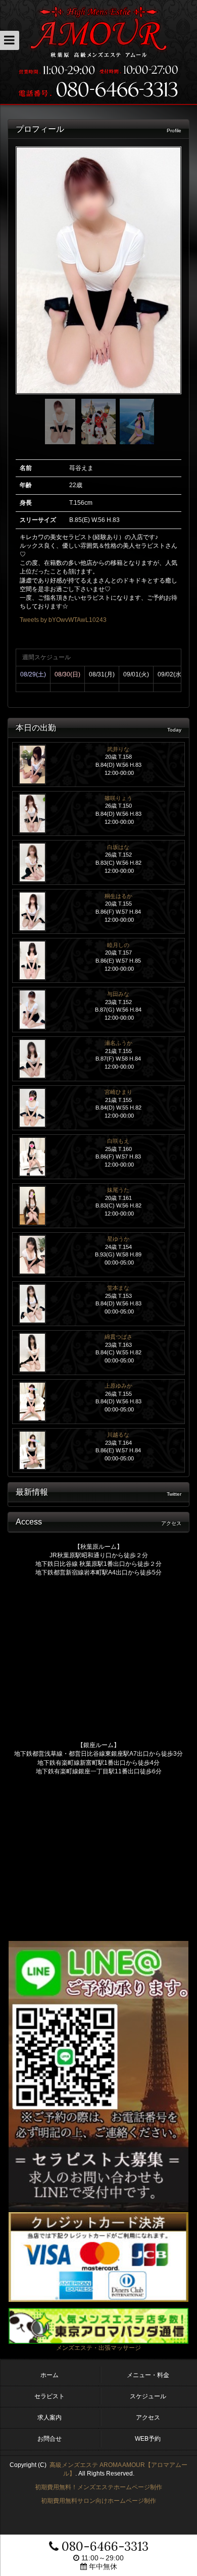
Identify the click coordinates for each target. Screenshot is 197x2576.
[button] (10, 40)
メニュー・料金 (148, 2375)
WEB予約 (148, 2439)
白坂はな (118, 847)
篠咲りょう (118, 798)
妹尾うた (118, 1190)
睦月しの (118, 945)
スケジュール (148, 2396)
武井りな (118, 749)
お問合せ (50, 2439)
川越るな (118, 1435)
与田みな (118, 994)
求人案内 (50, 2417)
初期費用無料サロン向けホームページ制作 (98, 2501)
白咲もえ (118, 1141)
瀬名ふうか (118, 1043)
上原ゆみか (118, 1386)
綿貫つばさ (118, 1337)
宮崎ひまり (118, 1092)
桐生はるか (118, 896)
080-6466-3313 (104, 2546)
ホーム (50, 2375)
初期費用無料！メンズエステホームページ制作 (98, 2487)
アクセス (148, 2417)
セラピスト (50, 2396)
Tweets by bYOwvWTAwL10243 (63, 620)
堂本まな (118, 1288)
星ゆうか (118, 1239)
